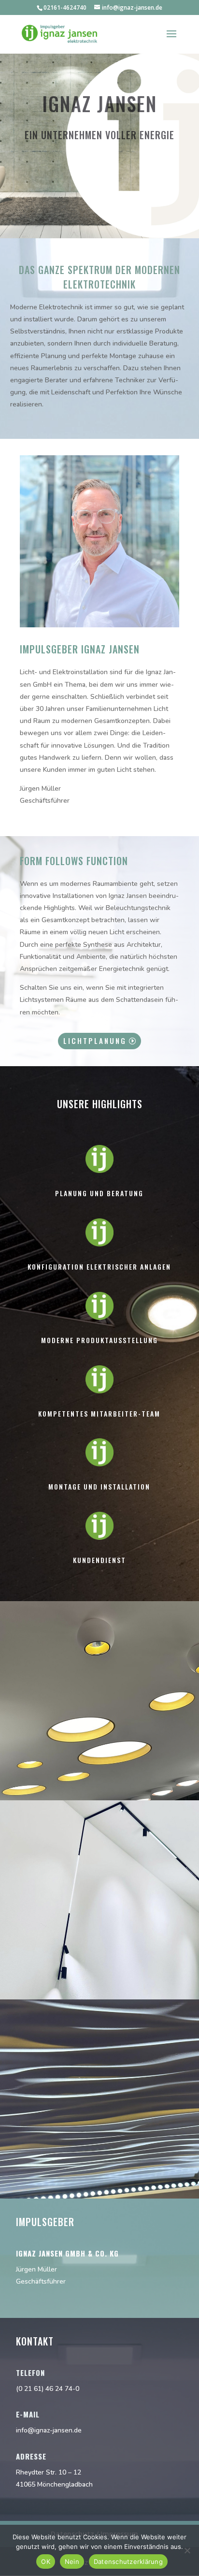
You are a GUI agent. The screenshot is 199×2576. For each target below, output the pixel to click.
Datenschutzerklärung (128, 2562)
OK (46, 2562)
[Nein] (187, 2550)
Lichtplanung (95, 1041)
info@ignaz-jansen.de (49, 2430)
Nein (72, 2562)
